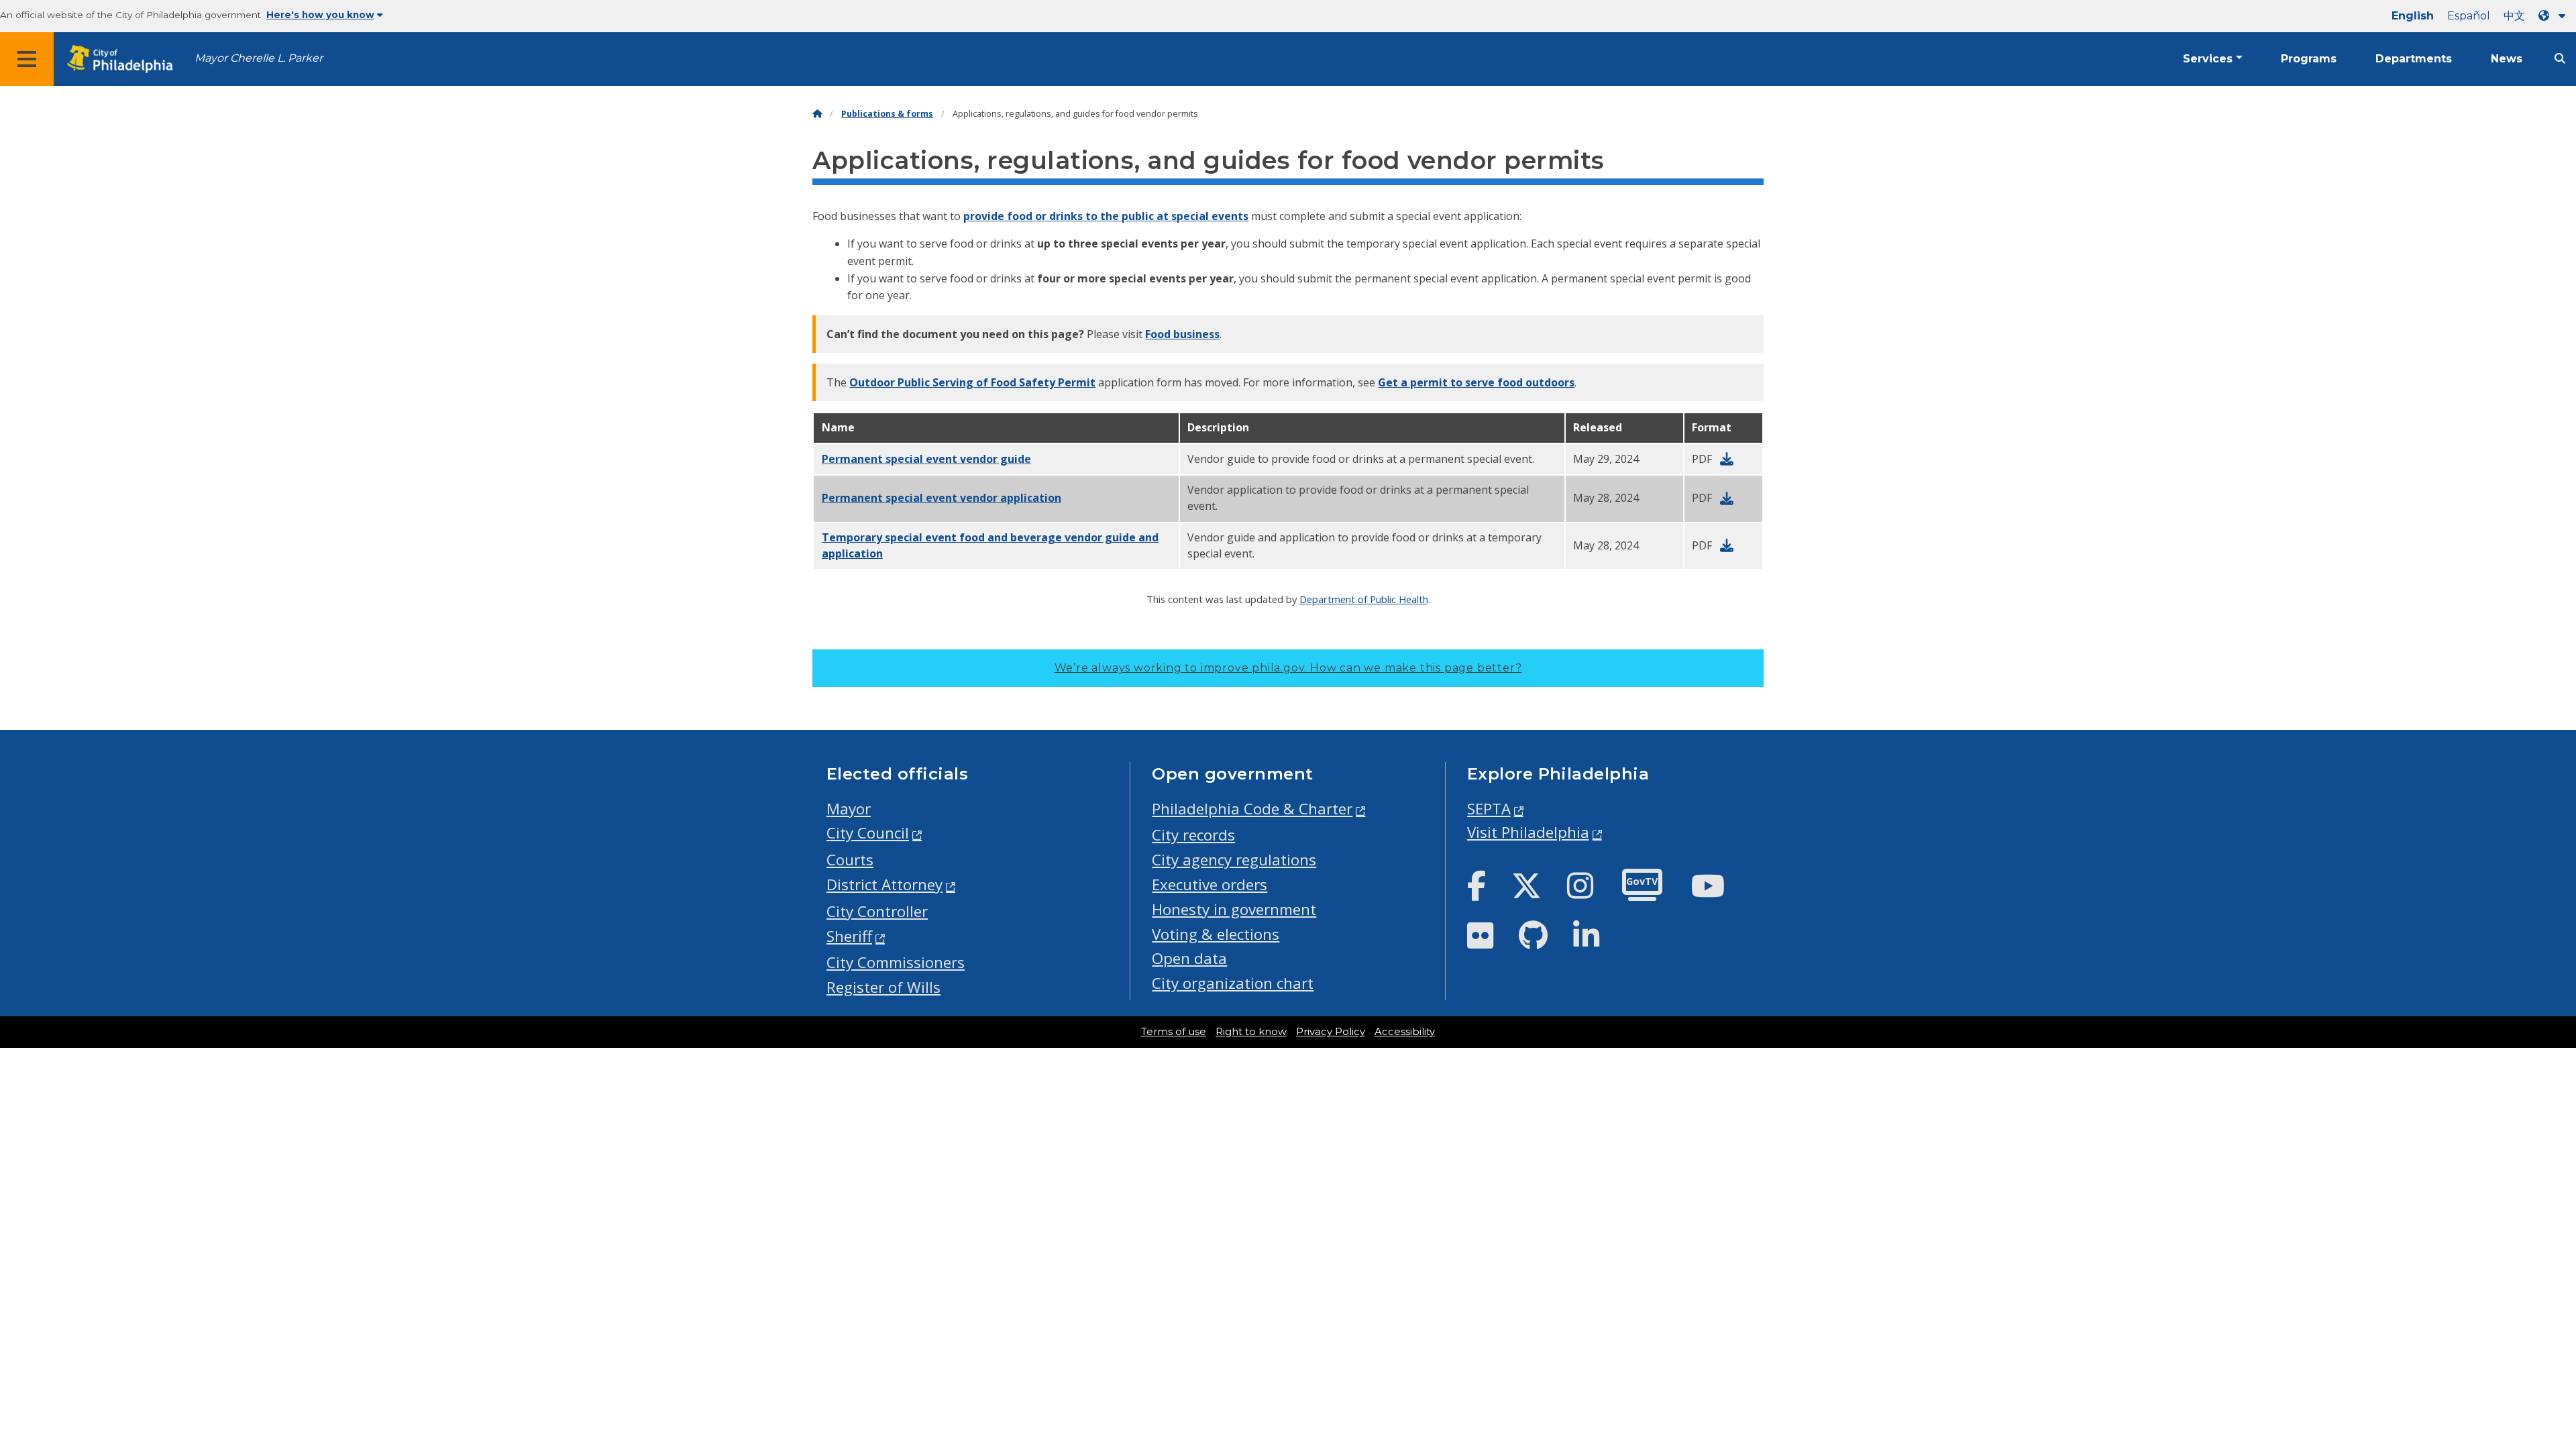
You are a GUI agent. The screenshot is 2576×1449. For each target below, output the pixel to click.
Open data (1189, 958)
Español (2469, 16)
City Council (868, 833)
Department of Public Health (1364, 599)
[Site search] (2560, 59)
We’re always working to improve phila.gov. (1288, 668)
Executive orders (1210, 884)
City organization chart (1233, 983)
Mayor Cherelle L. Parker (259, 58)
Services (2208, 59)
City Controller (877, 911)
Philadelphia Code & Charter (1252, 809)
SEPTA (1489, 809)
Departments (2414, 59)
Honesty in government (1234, 909)
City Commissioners (896, 962)
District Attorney (884, 884)
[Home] (817, 114)
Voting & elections (1216, 934)
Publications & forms (887, 114)
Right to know (1251, 1032)
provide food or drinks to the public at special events (1106, 216)
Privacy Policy (1331, 1032)
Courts (850, 860)
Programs (2309, 59)
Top (2513, 1368)
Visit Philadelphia (1528, 832)
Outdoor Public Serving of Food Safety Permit (972, 382)
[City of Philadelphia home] (124, 59)
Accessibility (1405, 1032)
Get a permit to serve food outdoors (1476, 382)
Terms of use (1174, 1032)
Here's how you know (320, 15)
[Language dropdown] (2555, 16)
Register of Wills (883, 987)
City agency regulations (1234, 860)
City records (1193, 835)
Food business (1182, 334)
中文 (2514, 16)
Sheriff (849, 936)
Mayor (849, 809)
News (2507, 59)
